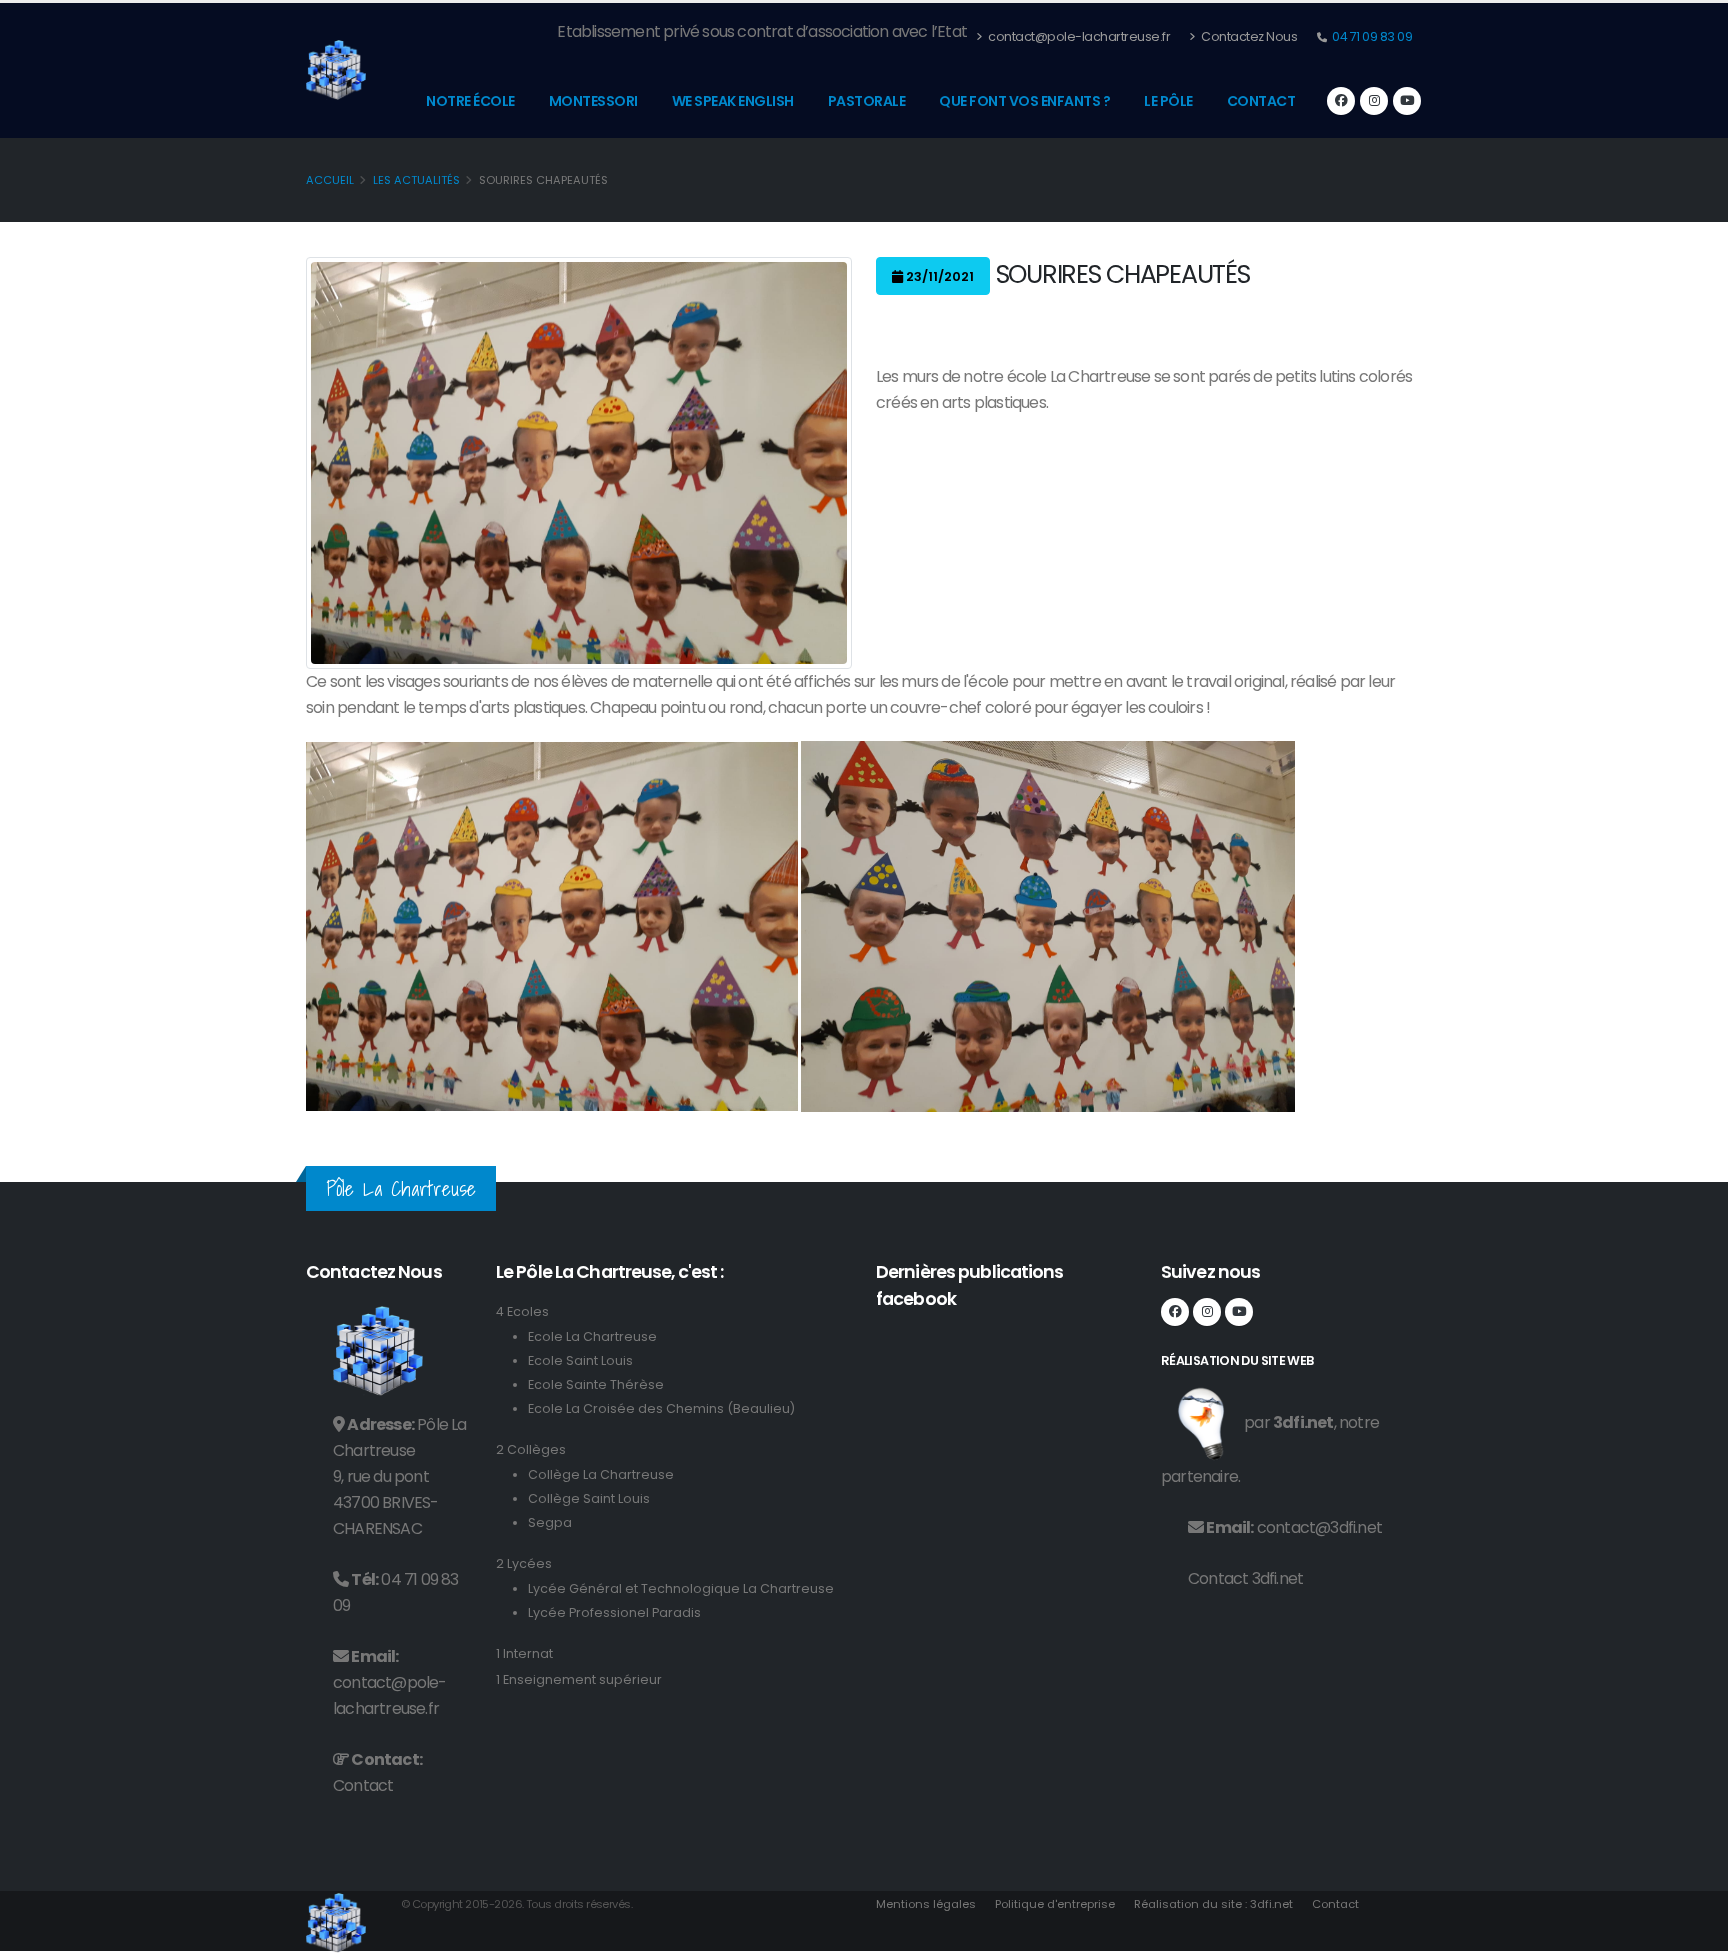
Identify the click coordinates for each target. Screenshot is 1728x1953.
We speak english (733, 101)
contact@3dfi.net (1319, 1527)
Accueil (330, 180)
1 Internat (524, 1653)
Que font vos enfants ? (1024, 101)
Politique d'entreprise (1055, 1904)
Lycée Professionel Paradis (614, 1612)
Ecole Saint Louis (580, 1360)
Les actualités (416, 180)
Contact (1261, 101)
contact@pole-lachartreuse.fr (1078, 36)
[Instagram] (1374, 101)
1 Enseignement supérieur (579, 1679)
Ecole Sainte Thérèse (596, 1384)
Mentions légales (926, 1904)
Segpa (550, 1522)
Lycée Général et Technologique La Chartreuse (681, 1588)
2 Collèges (531, 1449)
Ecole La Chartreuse (592, 1336)
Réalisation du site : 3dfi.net (1213, 1904)
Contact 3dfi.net (1245, 1578)
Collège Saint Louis (589, 1498)
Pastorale (867, 101)
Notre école (470, 101)
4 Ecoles (522, 1311)
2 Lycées (524, 1563)
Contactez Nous (1248, 36)
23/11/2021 (938, 276)
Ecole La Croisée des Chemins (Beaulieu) (661, 1408)
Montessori (593, 101)
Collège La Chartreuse (601, 1474)
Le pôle (1168, 101)
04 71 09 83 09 (1371, 36)
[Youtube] (1407, 101)
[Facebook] (1341, 101)
